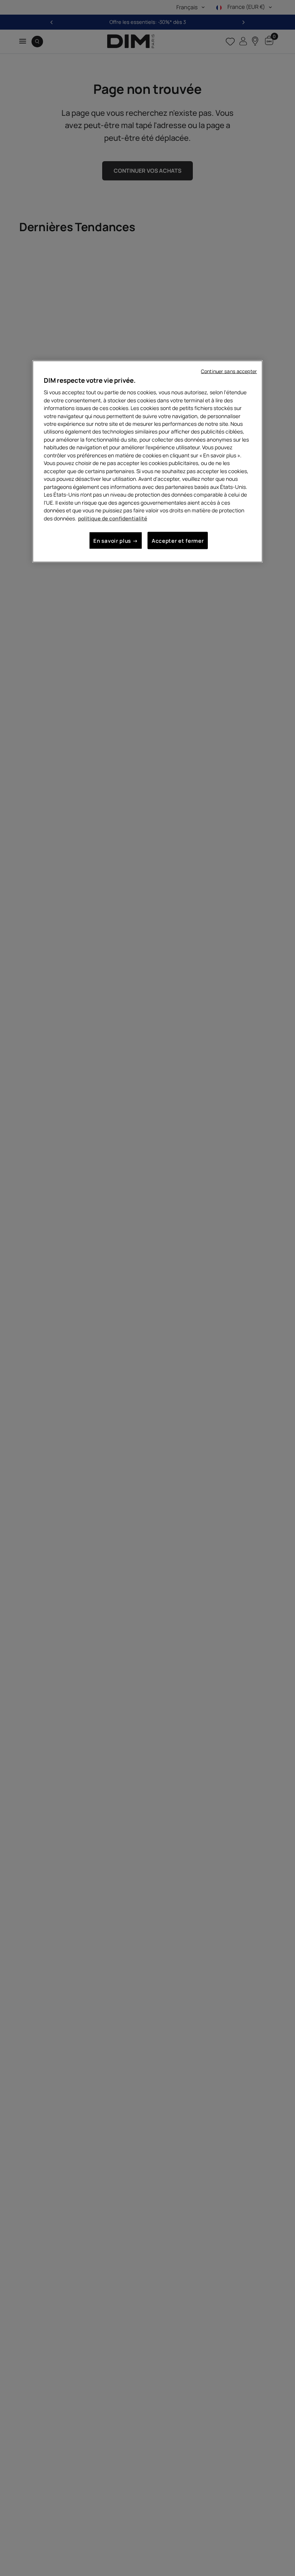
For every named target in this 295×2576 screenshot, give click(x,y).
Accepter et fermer (178, 541)
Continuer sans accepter (229, 371)
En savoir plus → (116, 541)
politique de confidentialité (113, 518)
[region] (147, 461)
